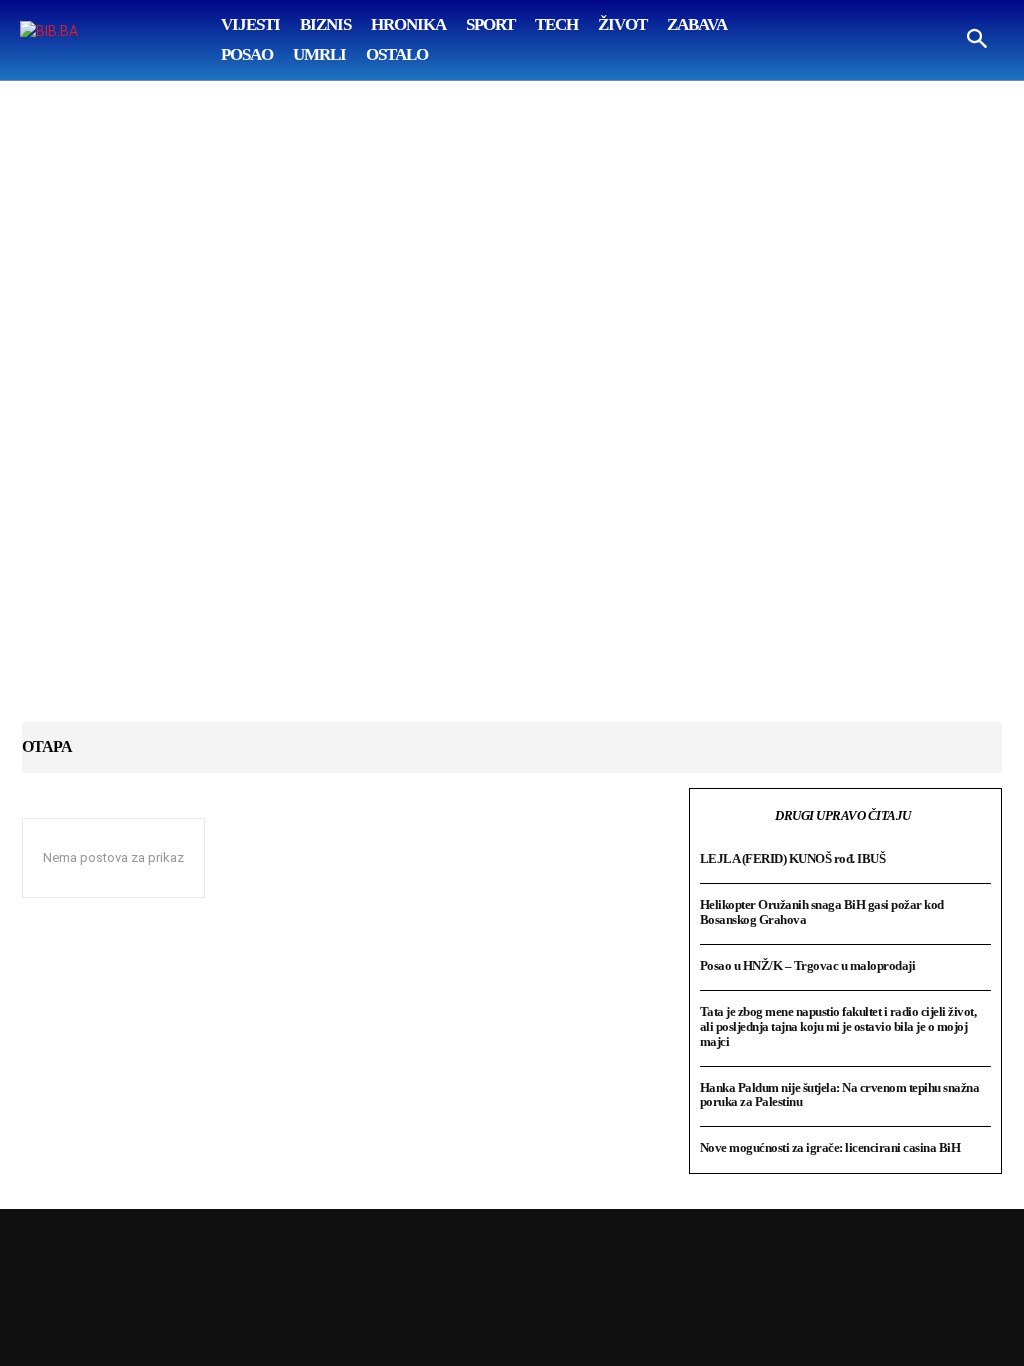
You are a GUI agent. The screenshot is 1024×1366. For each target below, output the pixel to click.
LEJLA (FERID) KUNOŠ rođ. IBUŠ (793, 858)
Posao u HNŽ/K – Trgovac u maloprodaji (808, 965)
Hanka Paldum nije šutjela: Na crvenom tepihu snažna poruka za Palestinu (840, 1095)
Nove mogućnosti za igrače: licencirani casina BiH (830, 1147)
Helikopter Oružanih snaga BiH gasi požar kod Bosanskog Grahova (822, 912)
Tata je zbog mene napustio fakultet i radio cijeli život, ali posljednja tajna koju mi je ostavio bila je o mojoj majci (838, 1026)
